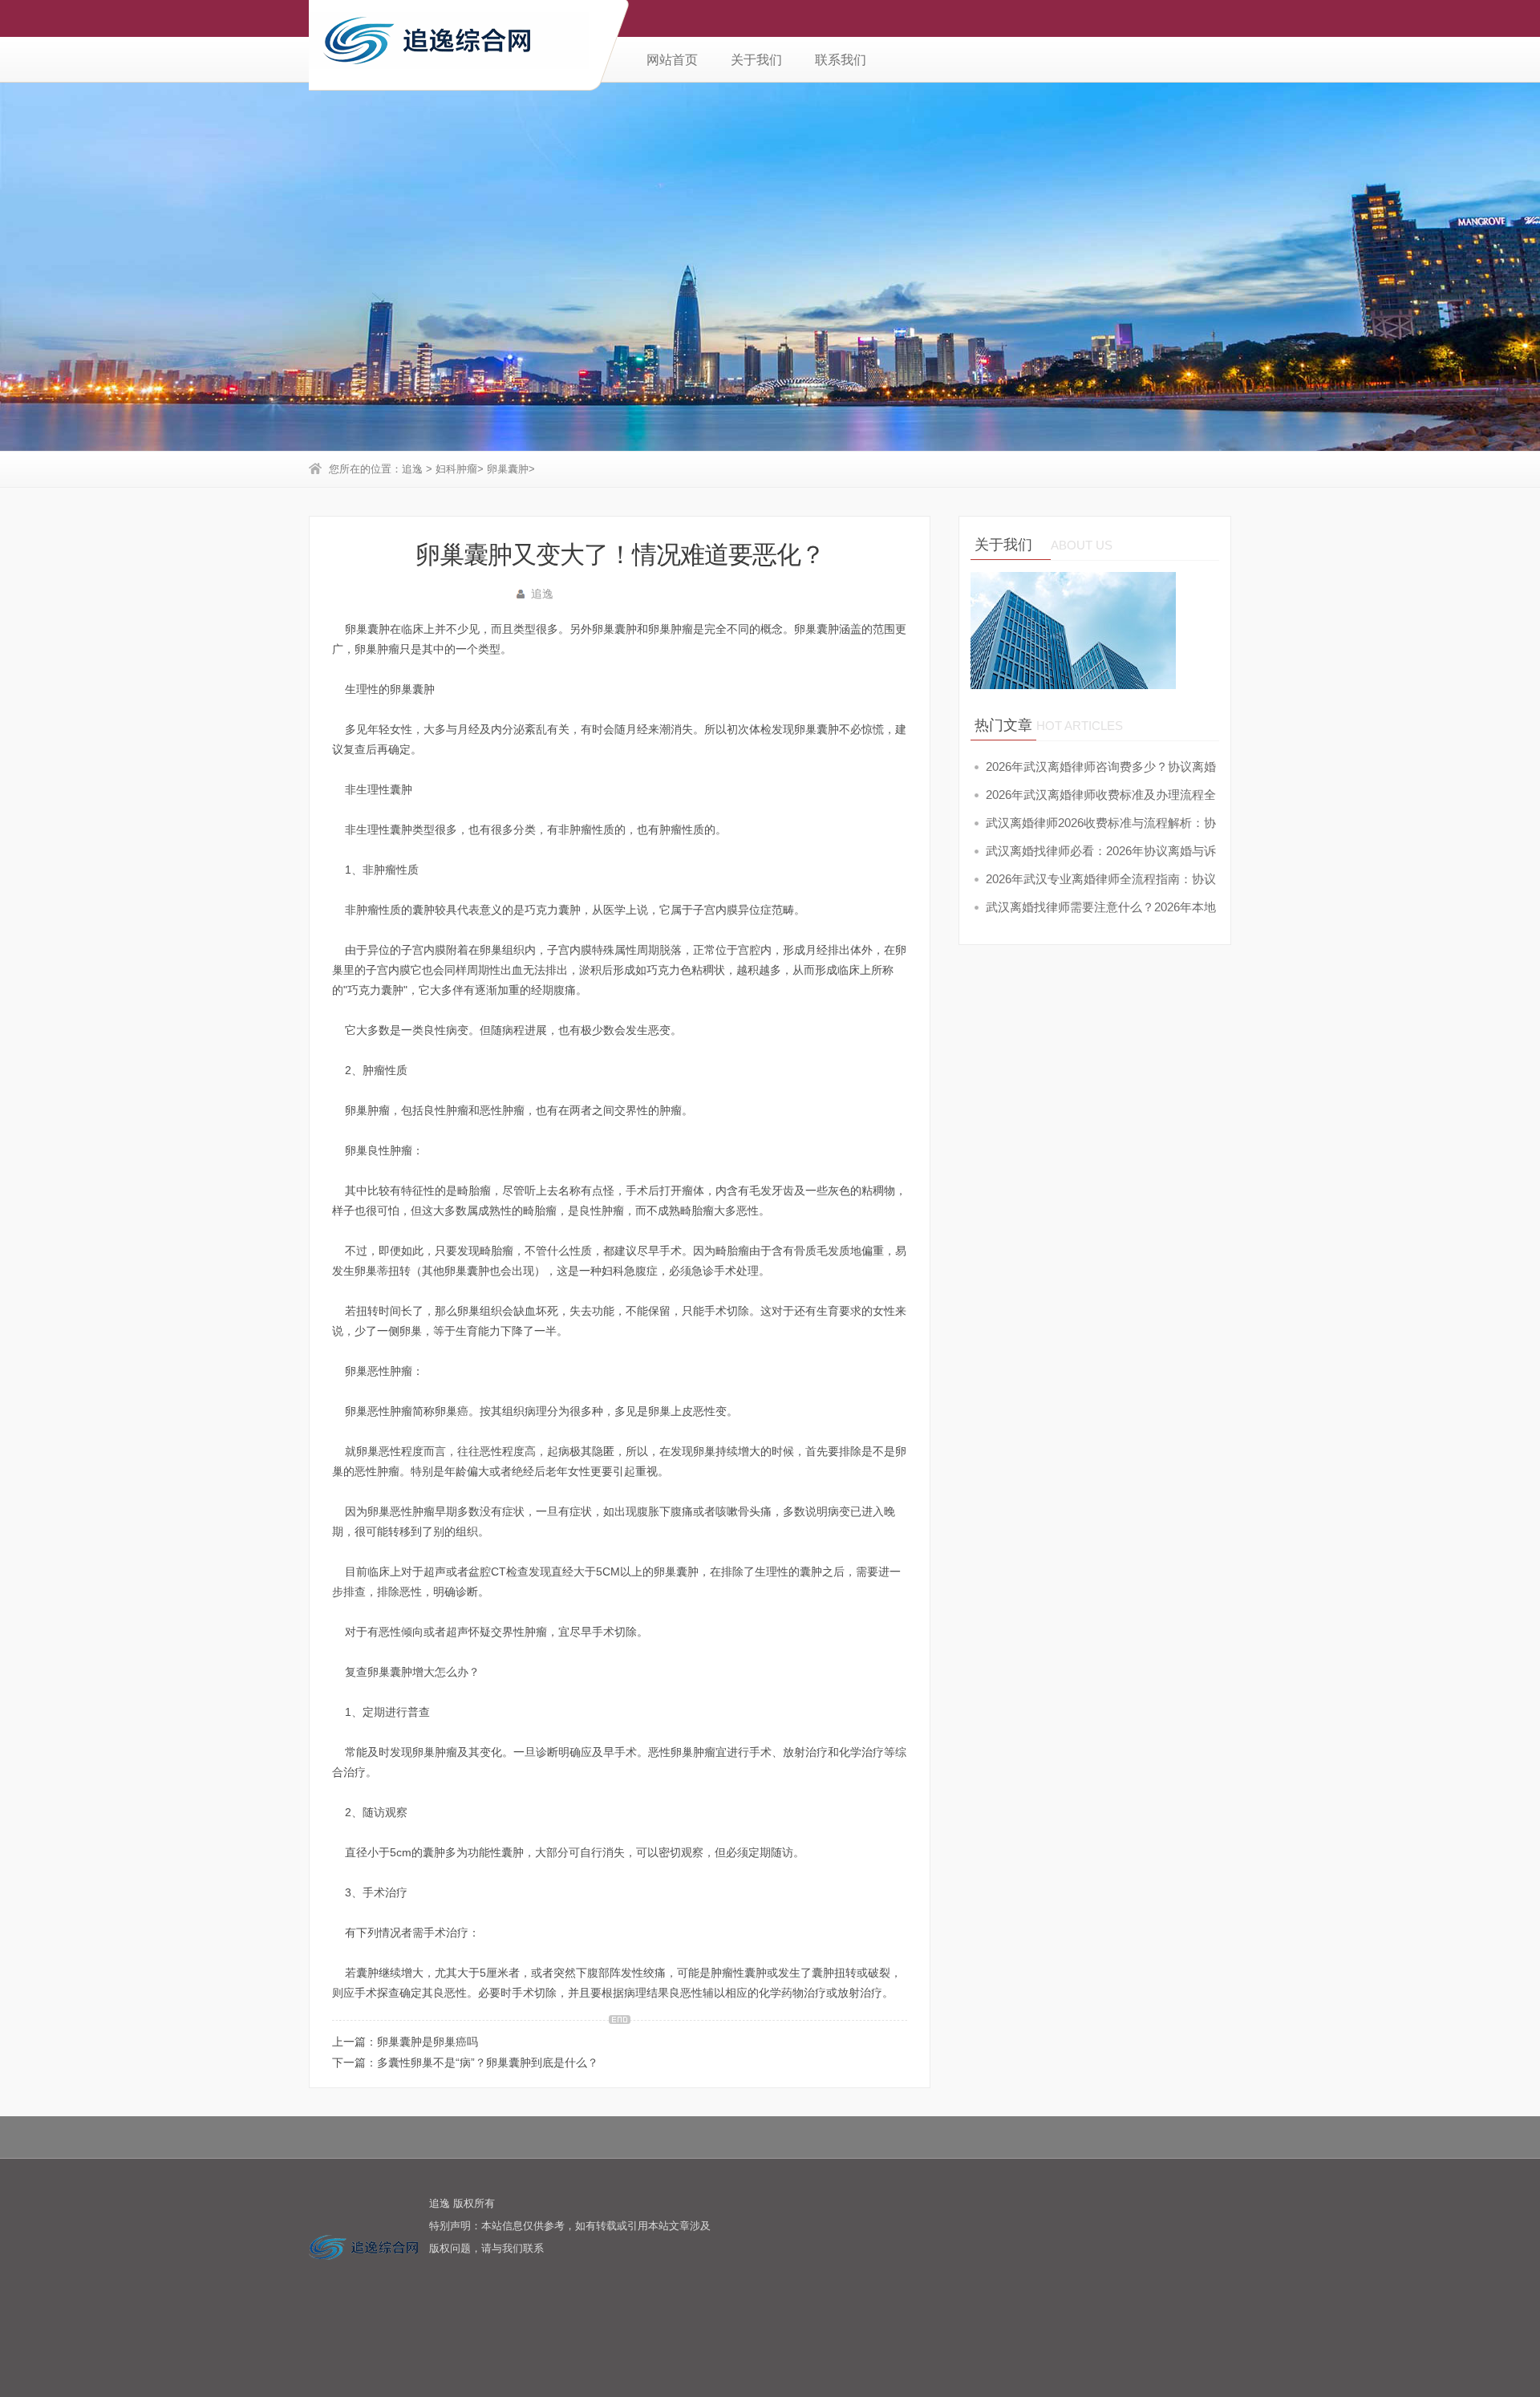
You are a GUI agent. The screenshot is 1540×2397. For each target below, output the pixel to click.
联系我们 (841, 60)
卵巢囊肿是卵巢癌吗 (428, 2042)
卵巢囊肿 (508, 469)
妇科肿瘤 (456, 469)
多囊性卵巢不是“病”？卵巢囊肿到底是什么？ (488, 2062)
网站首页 (672, 60)
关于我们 (756, 60)
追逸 (412, 469)
